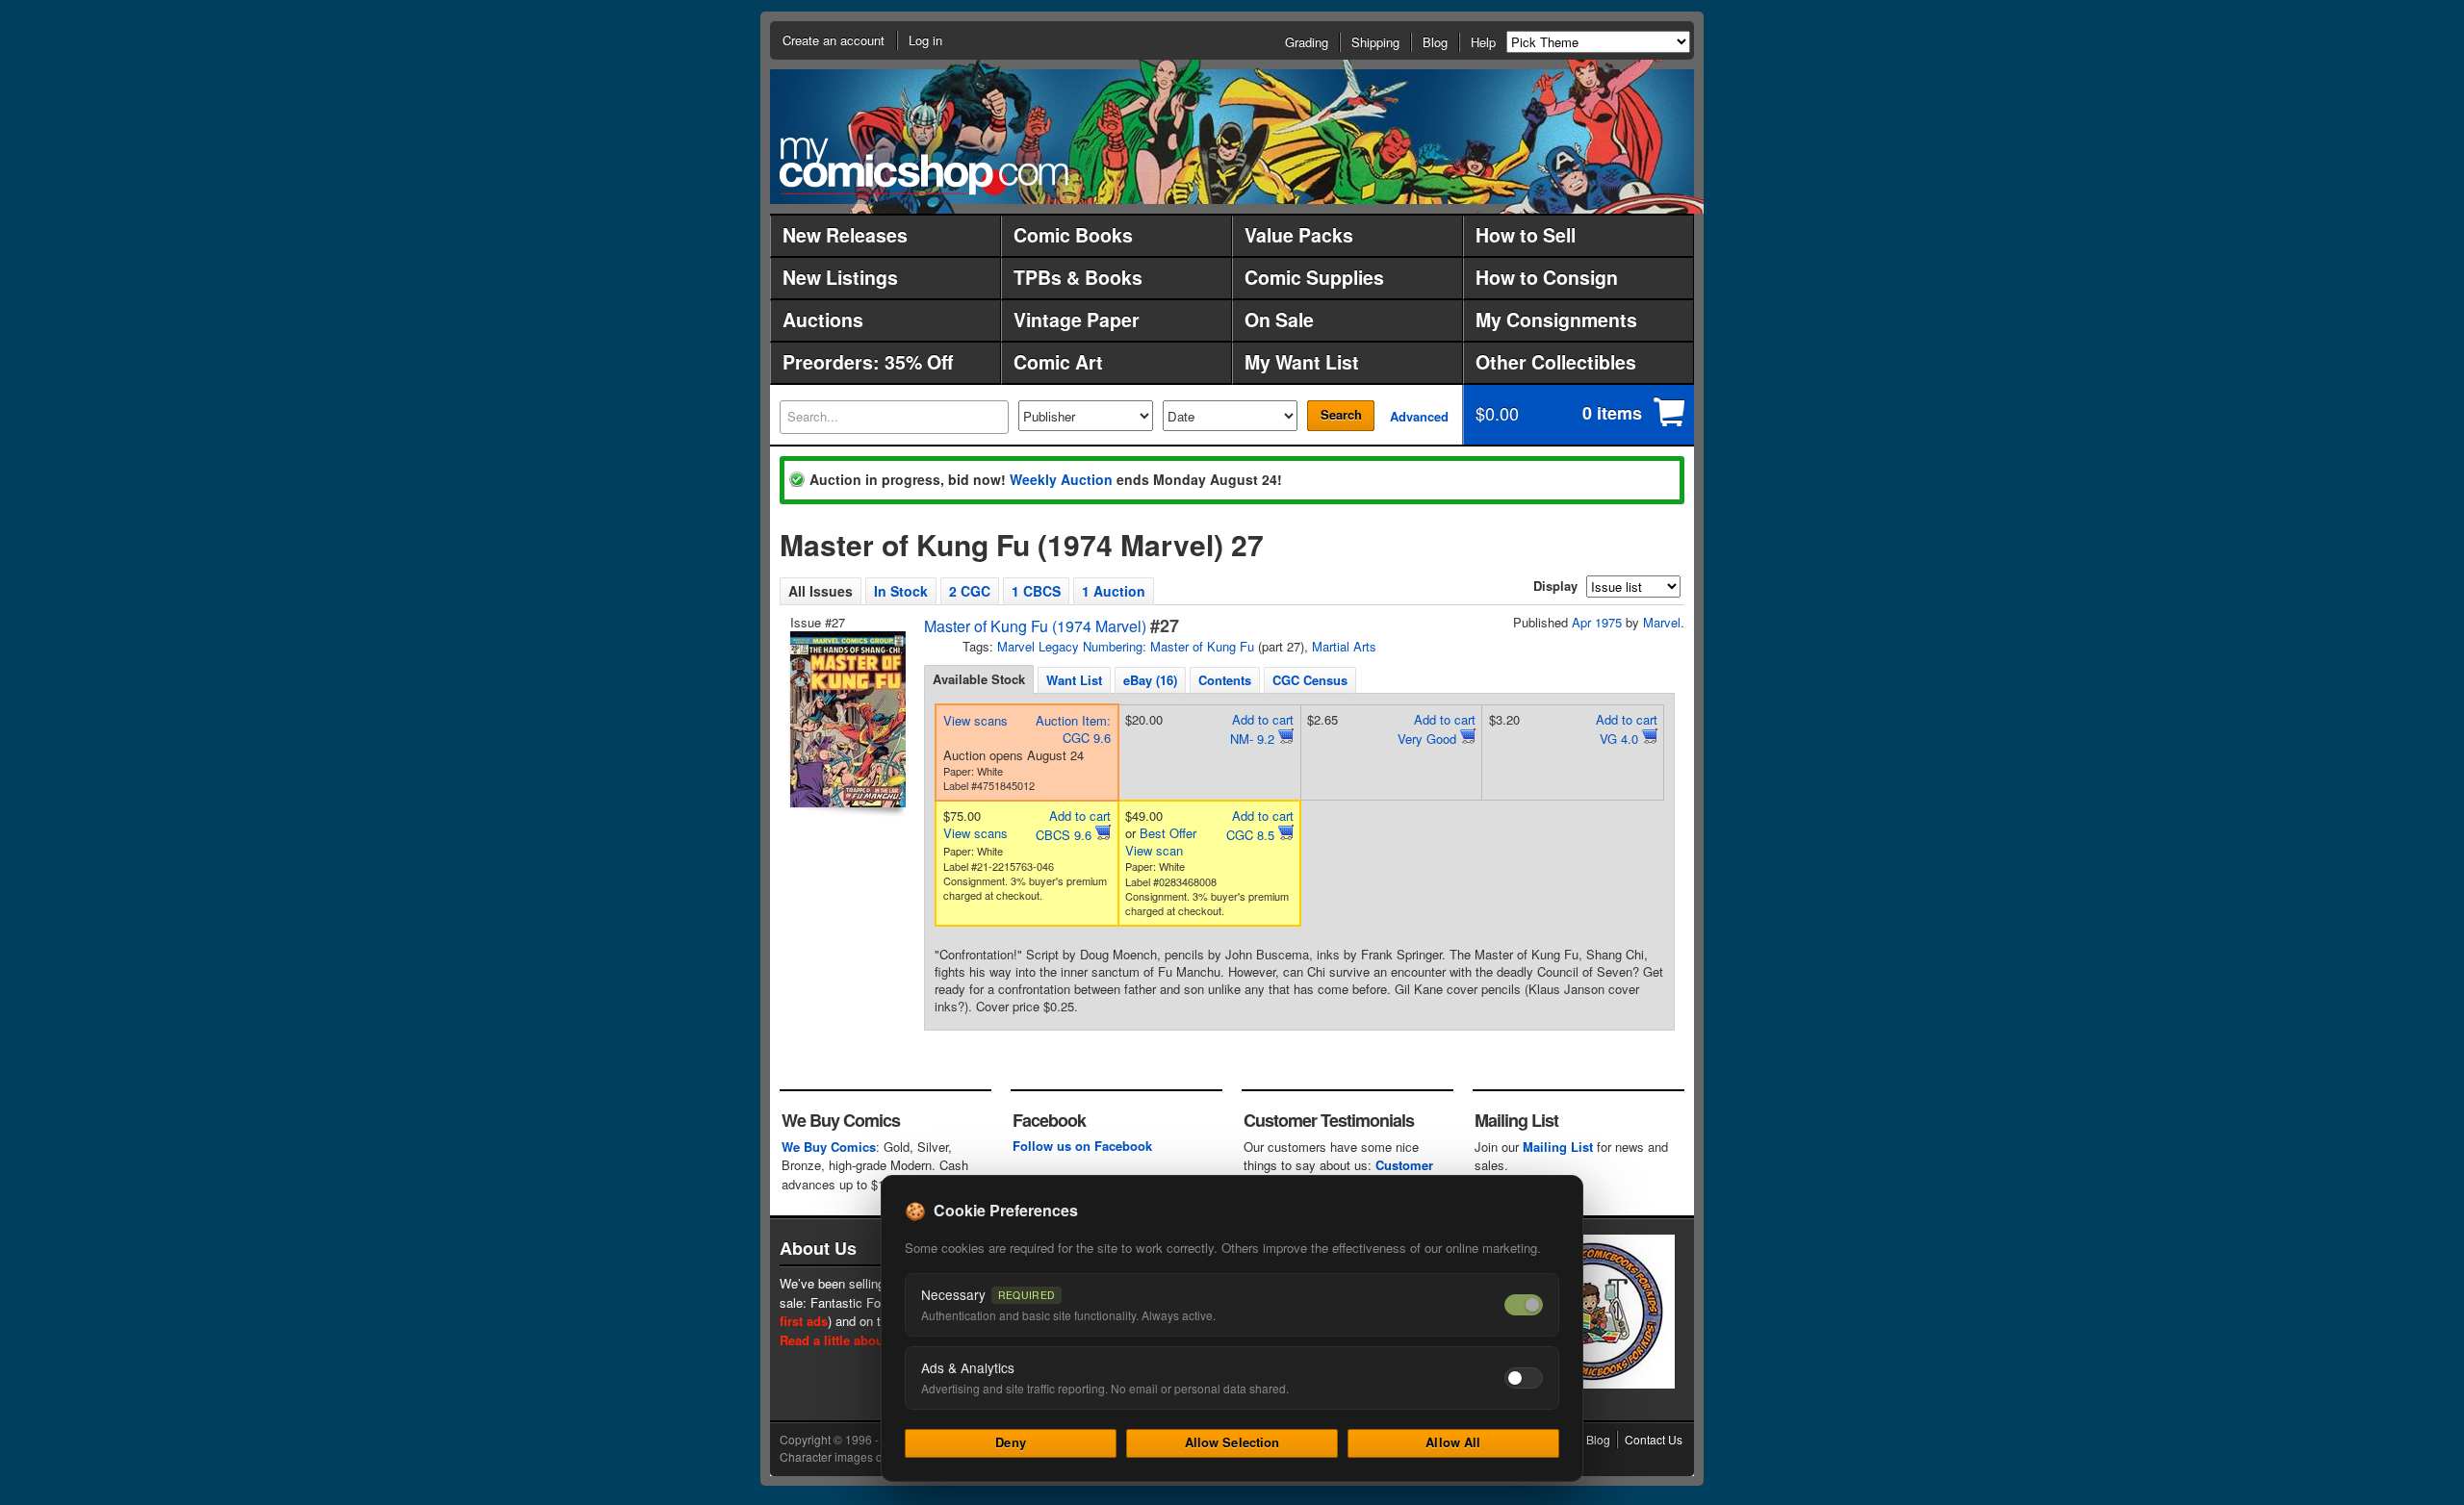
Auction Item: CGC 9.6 (1073, 729)
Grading (1307, 42)
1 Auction (1114, 591)
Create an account (834, 40)
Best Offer (1168, 833)
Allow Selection (1232, 1442)
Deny (1011, 1442)
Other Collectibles (1556, 362)
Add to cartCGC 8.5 (1260, 825)
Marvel (1662, 622)
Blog (1435, 42)
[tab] (979, 679)
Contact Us (1654, 1439)
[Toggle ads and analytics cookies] (1524, 1378)
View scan (1154, 850)
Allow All (1453, 1442)
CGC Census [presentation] (1310, 680)
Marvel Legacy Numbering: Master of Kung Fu (1126, 646)
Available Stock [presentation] (979, 679)
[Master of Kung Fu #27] (846, 719)
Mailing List (1558, 1147)
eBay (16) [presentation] (1150, 680)
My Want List (1302, 362)
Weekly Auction (1061, 479)
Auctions (823, 319)
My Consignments (1556, 319)
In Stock (901, 591)
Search (1341, 414)
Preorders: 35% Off (868, 362)
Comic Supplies (1314, 277)
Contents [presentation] (1225, 680)
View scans (975, 720)
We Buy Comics (829, 1147)
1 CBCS (1036, 591)
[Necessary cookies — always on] (1524, 1305)
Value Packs (1299, 235)
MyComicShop (924, 166)
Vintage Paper (1077, 319)
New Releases (845, 235)
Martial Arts (1344, 646)
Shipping (1375, 42)
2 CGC (970, 591)
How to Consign (1547, 277)
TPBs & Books (1078, 277)
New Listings (840, 277)
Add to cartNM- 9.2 (1262, 729)
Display (1555, 586)
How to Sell (1526, 235)
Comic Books (1073, 235)
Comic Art (1058, 362)
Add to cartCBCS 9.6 (1073, 825)
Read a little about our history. (870, 1340)
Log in (925, 40)
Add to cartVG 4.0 (1627, 729)
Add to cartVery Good (1437, 729)
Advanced (1419, 416)
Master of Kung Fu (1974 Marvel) (1035, 626)
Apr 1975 (1597, 622)
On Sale (1279, 319)
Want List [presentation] (1074, 680)
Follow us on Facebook (1082, 1146)
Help (1483, 42)
